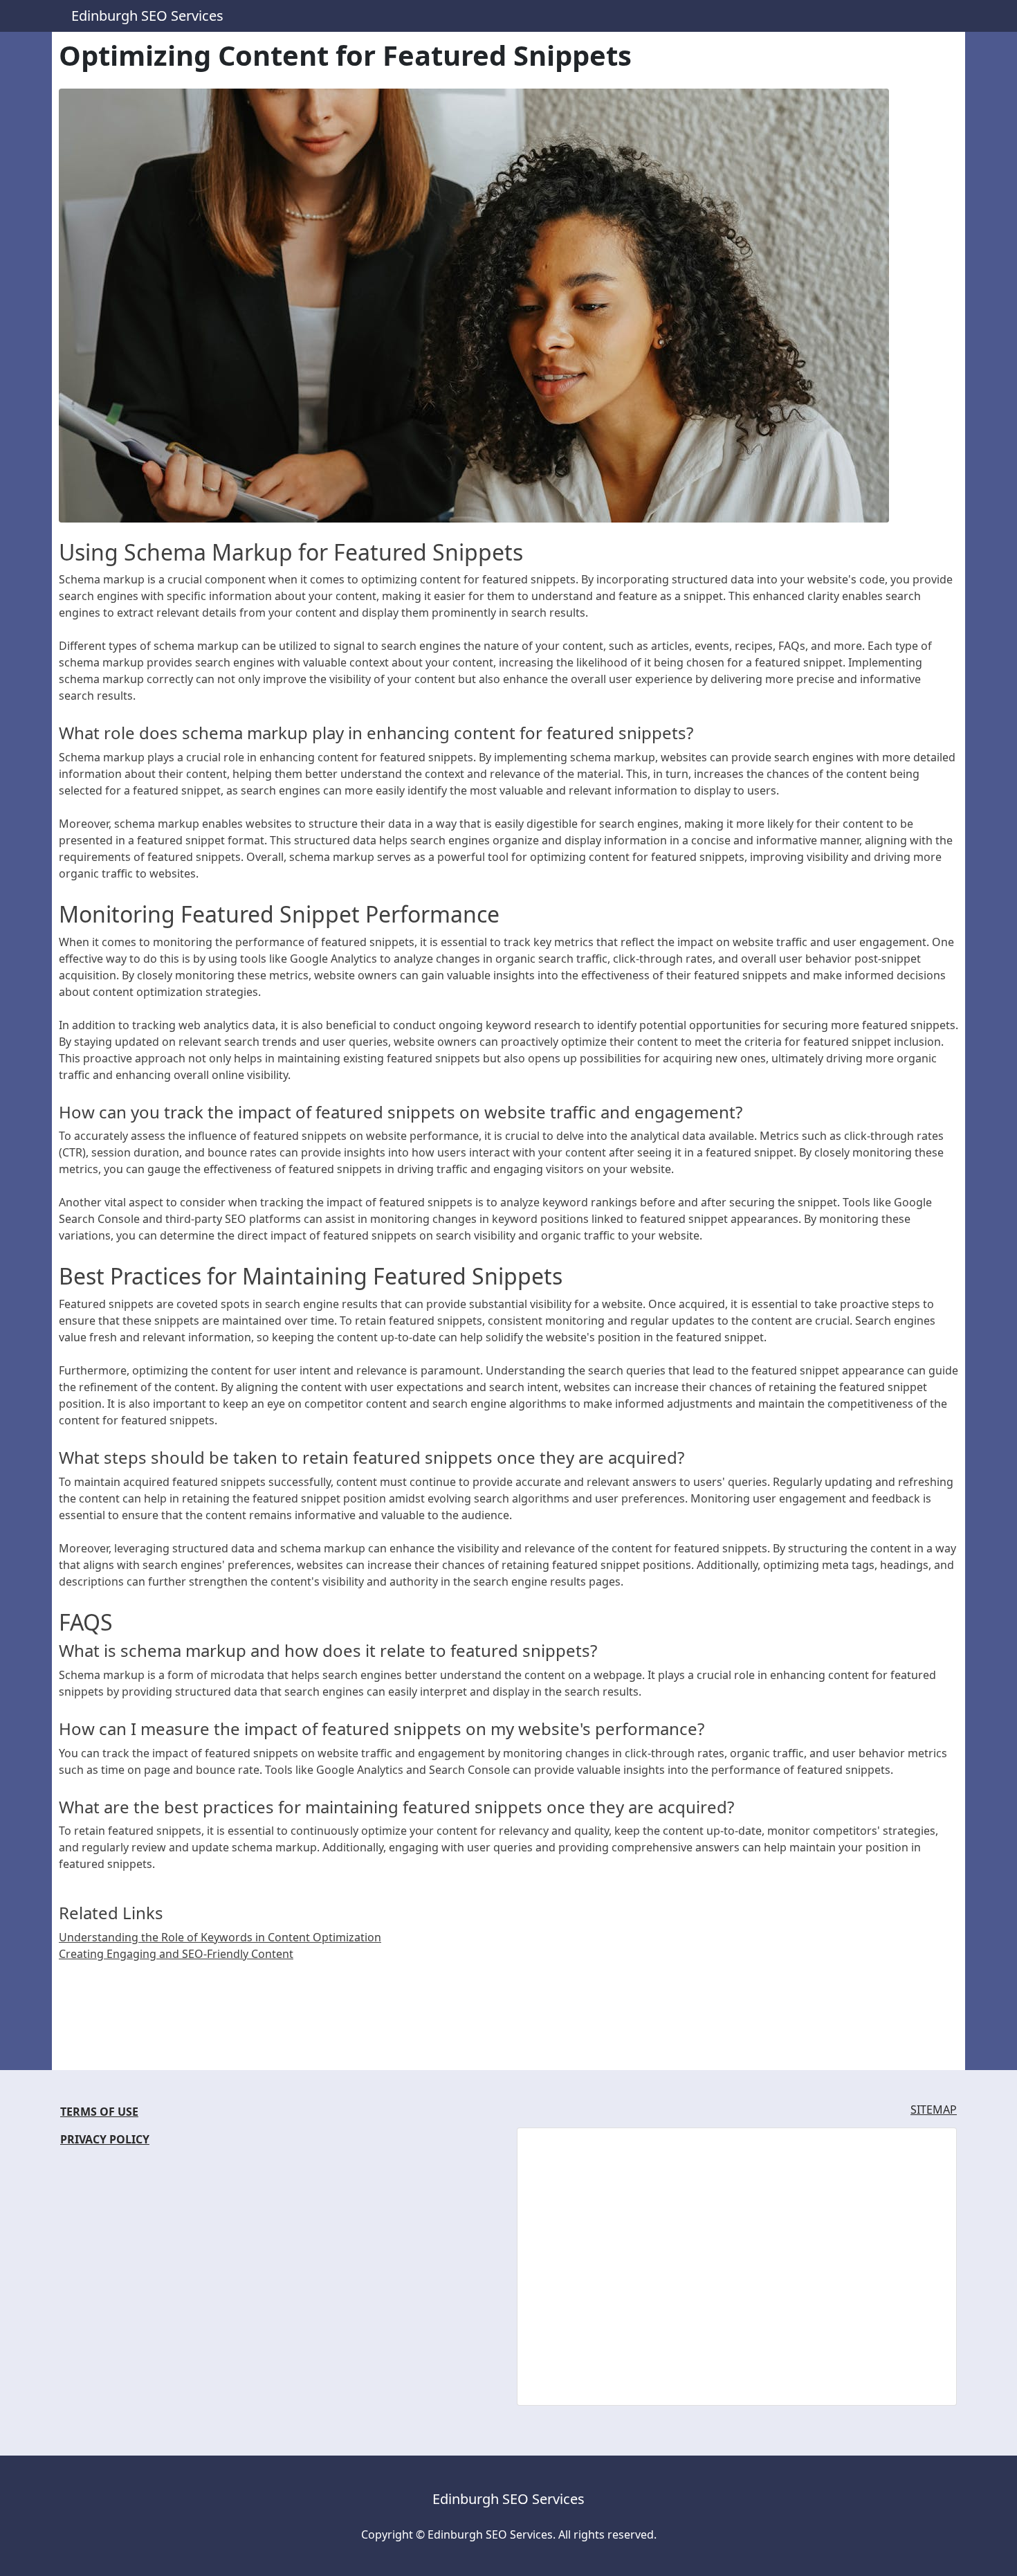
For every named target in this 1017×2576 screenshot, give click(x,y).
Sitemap (934, 2110)
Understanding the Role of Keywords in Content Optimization (220, 1937)
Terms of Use (99, 2112)
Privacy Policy (105, 2139)
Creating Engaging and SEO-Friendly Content (176, 1954)
